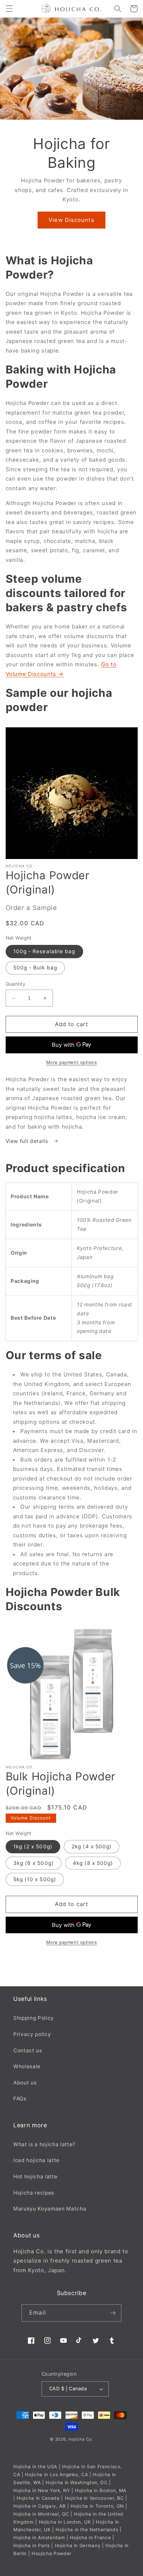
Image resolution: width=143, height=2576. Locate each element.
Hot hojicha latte (35, 2177)
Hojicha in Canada (38, 2498)
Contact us (28, 2050)
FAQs (20, 2099)
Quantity (16, 984)
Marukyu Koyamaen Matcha (50, 2209)
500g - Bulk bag (35, 968)
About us (25, 2083)
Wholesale (27, 2066)
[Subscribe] (113, 2313)
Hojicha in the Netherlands (87, 2530)
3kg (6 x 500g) (34, 1863)
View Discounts (71, 220)
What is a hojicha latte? (44, 2144)
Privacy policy (32, 2034)
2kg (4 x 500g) (92, 1847)
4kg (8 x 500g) (93, 1863)
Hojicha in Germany (78, 2545)
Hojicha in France (90, 2538)
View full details (28, 1141)
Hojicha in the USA (35, 2467)
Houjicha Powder (52, 2553)
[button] (9, 9)
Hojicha (76, 2439)
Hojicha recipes (34, 2193)
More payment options (72, 1062)
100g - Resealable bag (44, 951)
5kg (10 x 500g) (35, 1879)
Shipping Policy (34, 2018)
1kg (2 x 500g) (33, 1847)
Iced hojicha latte (36, 2160)
